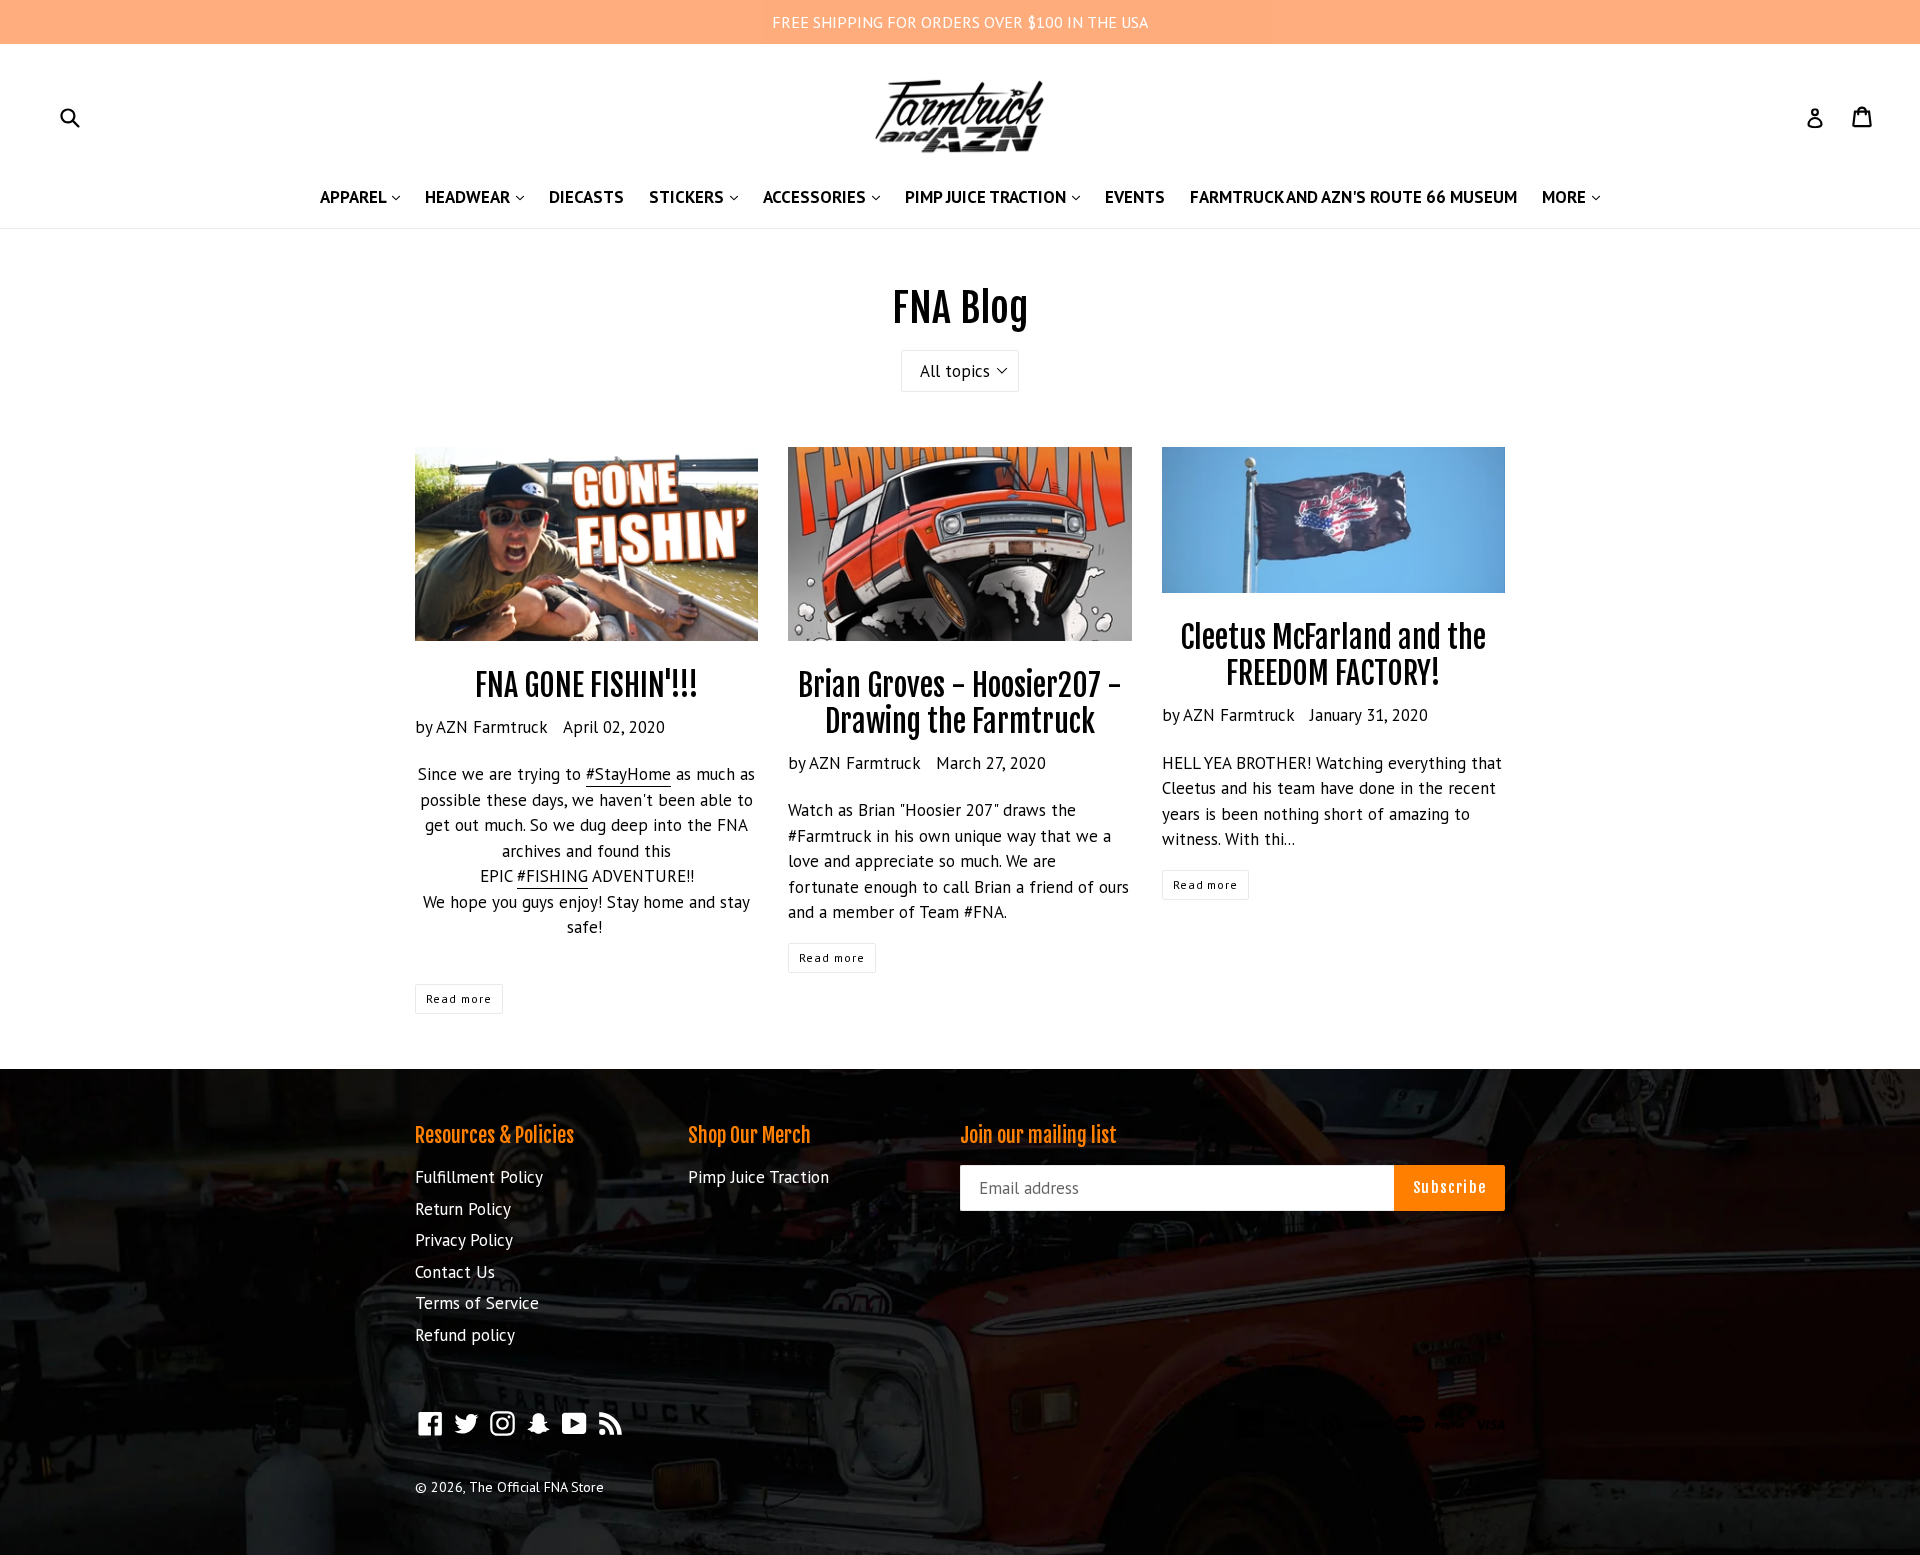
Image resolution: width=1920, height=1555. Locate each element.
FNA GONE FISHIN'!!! (587, 685)
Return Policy (463, 1209)
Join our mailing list (1038, 1136)
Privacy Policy (464, 1240)
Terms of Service (477, 1303)
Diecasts (586, 197)
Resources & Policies (494, 1135)
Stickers (698, 196)
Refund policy (465, 1335)
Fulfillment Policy (479, 1177)
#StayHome (628, 774)
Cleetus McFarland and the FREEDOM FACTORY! (1333, 655)
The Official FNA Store (536, 1487)
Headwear (479, 196)
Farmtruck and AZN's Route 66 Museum (1353, 197)
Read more (459, 998)
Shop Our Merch (749, 1135)
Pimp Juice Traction (997, 196)
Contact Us (455, 1272)
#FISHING (552, 876)
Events (1135, 197)
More (1576, 196)
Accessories (826, 196)
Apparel (365, 196)
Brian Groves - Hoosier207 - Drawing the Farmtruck (960, 703)
